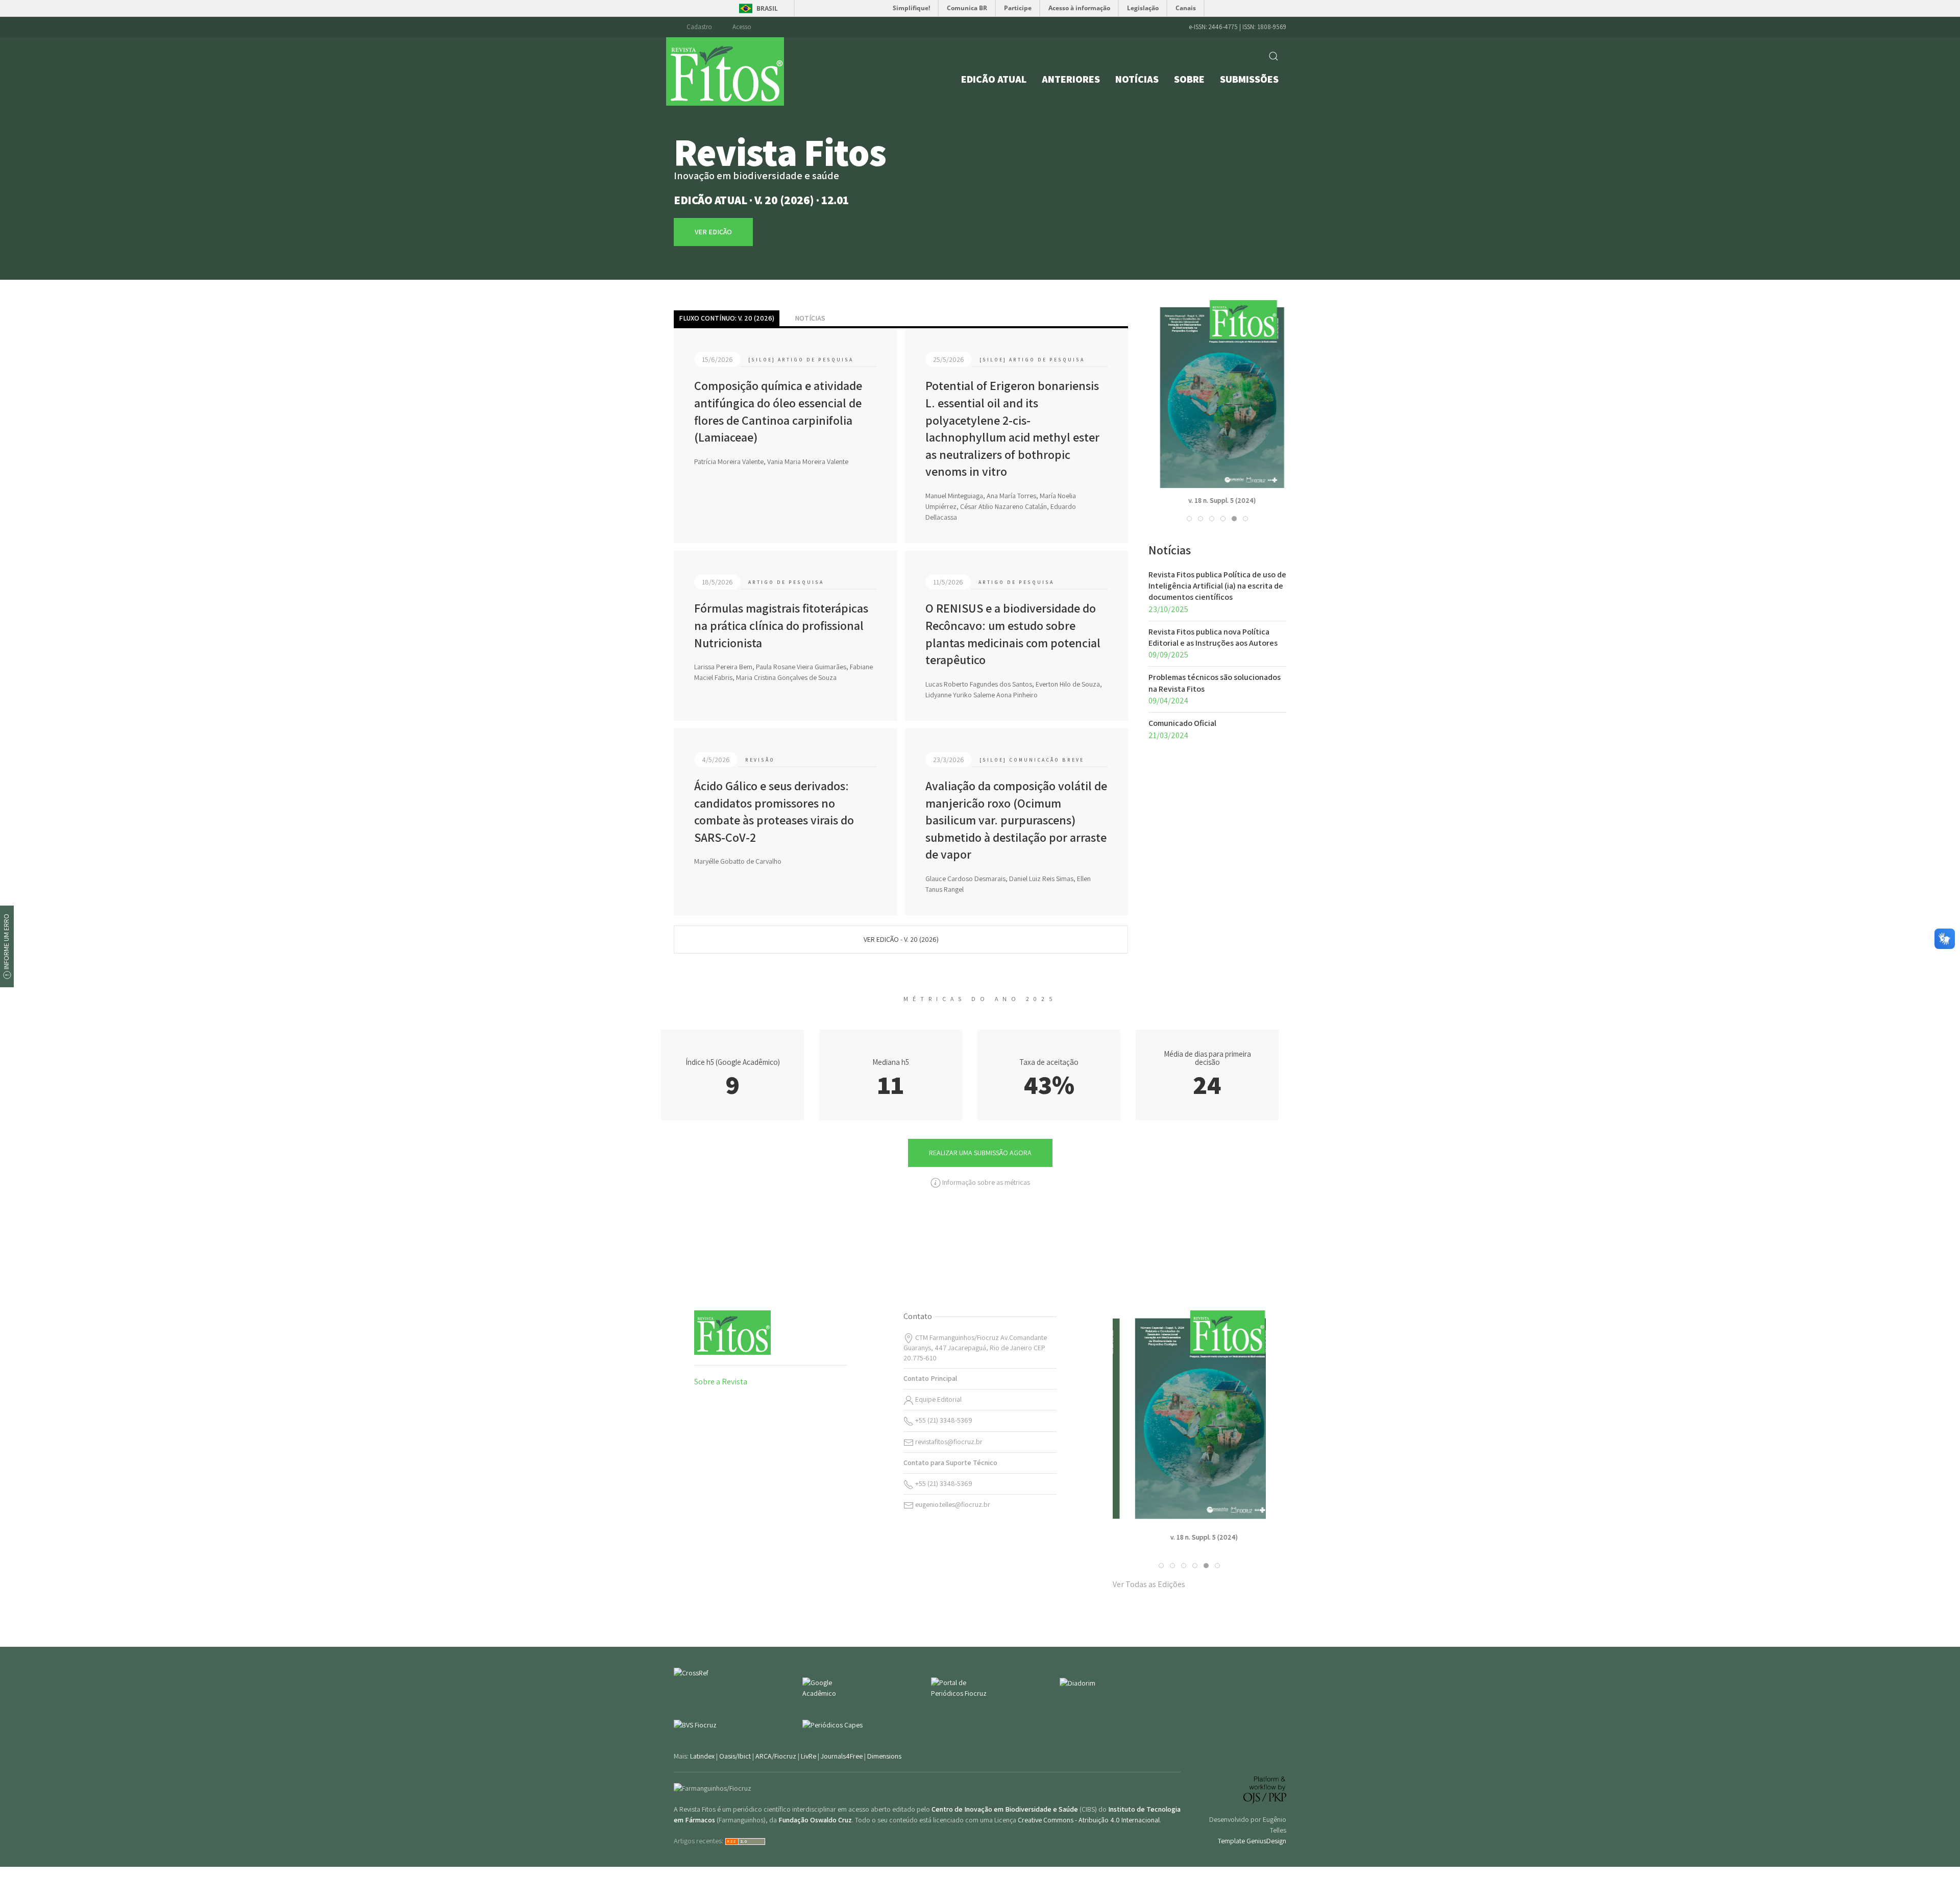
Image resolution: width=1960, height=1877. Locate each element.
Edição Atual (994, 79)
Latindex (702, 1756)
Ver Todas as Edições (1149, 1584)
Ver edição (1218, 423)
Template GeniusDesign (1252, 1841)
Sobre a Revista (721, 1382)
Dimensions (884, 1756)
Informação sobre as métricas (985, 1182)
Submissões (1249, 79)
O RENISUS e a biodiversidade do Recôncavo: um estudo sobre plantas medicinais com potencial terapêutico (1013, 634)
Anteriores (1071, 79)
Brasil (767, 8)
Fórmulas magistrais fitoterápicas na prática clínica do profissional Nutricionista (781, 625)
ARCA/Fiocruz (776, 1756)
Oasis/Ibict (735, 1756)
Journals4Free (842, 1756)
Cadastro (699, 27)
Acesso (742, 27)
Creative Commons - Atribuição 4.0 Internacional (1089, 1820)
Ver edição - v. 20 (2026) (901, 939)
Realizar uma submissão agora (980, 1153)
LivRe (808, 1756)
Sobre (1189, 79)
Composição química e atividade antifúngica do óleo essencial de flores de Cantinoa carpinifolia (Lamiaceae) (778, 411)
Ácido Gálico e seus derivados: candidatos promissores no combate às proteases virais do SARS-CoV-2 (774, 811)
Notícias (1137, 79)
